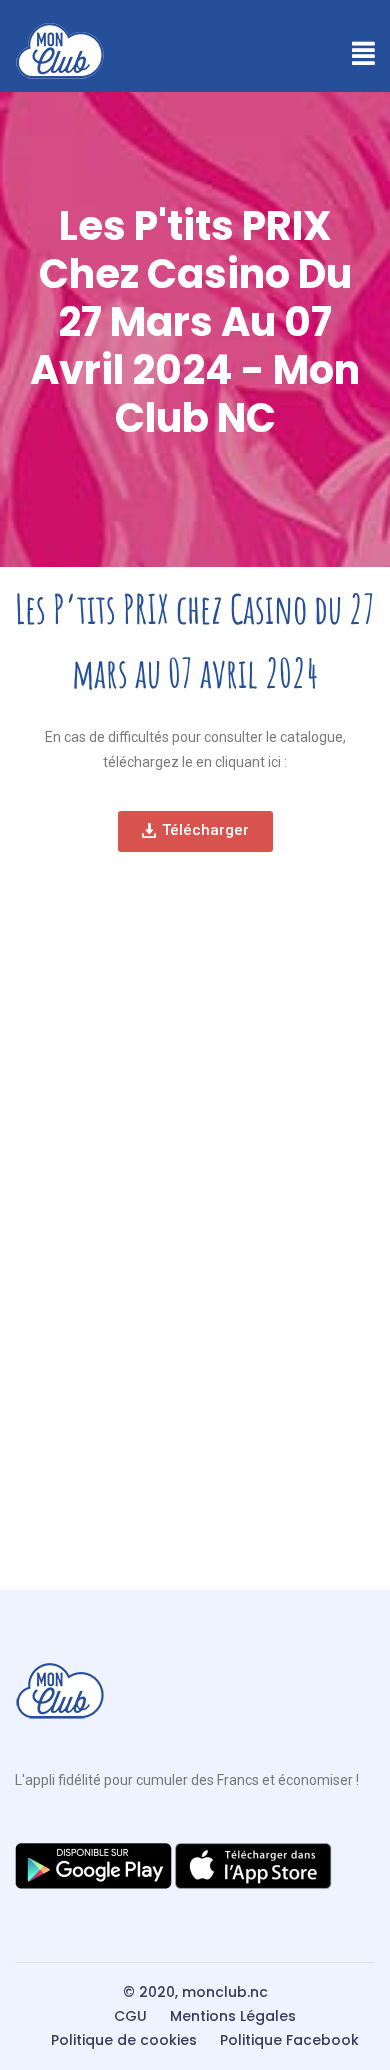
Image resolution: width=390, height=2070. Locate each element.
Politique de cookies (124, 2040)
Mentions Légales (233, 2016)
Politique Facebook (289, 2040)
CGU (130, 2016)
